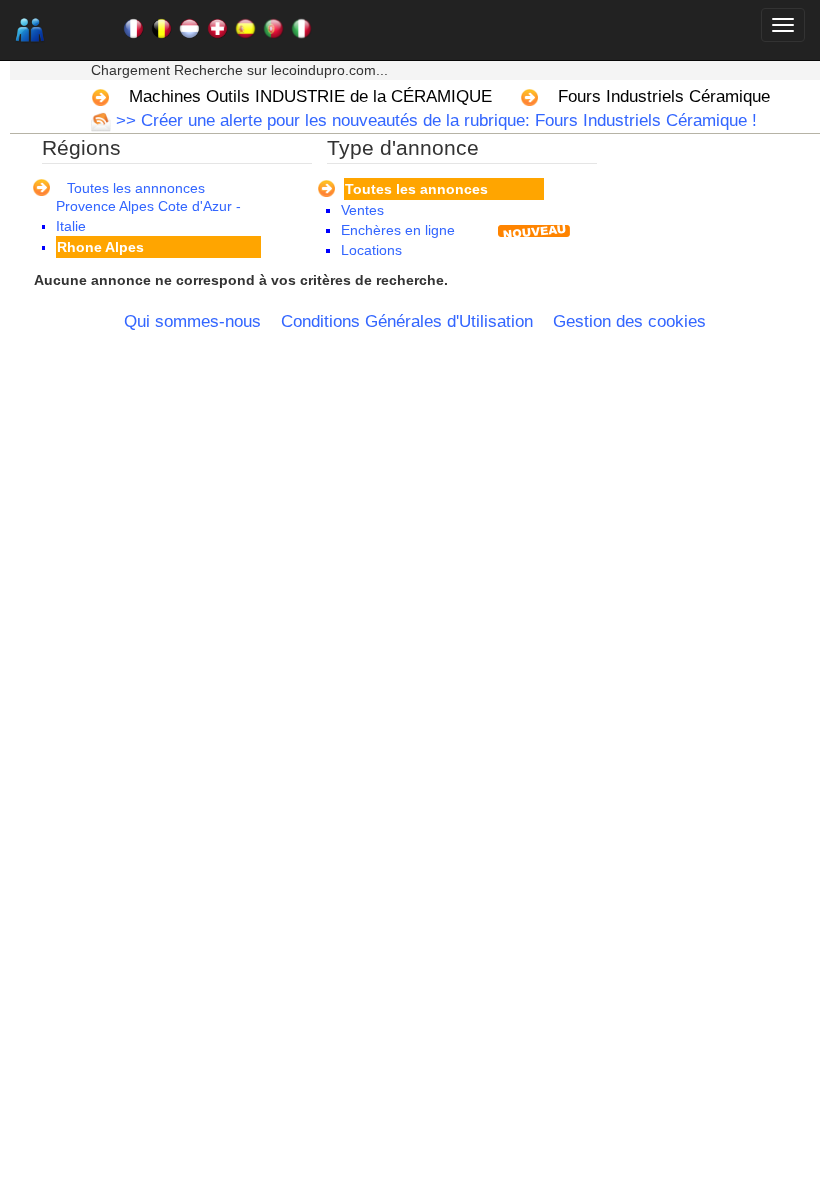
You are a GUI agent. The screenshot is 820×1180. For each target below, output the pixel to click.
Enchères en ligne (398, 230)
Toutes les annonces (416, 189)
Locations (371, 250)
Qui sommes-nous (192, 321)
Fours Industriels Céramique (664, 96)
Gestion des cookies (629, 321)
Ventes (362, 210)
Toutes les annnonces (136, 188)
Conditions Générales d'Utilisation (407, 321)
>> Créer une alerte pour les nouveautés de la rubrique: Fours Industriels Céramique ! (434, 120)
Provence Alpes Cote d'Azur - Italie (148, 216)
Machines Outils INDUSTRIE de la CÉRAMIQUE (310, 96)
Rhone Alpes (100, 247)
